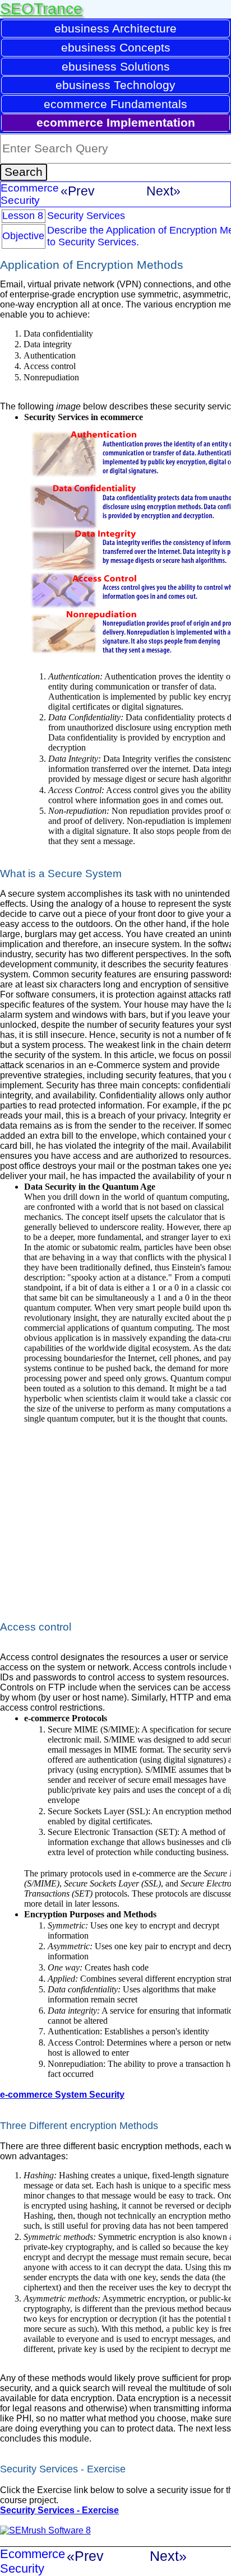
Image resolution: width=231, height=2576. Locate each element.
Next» (163, 191)
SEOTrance (41, 9)
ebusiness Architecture (115, 28)
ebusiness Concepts (116, 47)
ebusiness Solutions (116, 66)
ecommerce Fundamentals (115, 104)
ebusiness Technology (115, 85)
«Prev (78, 191)
